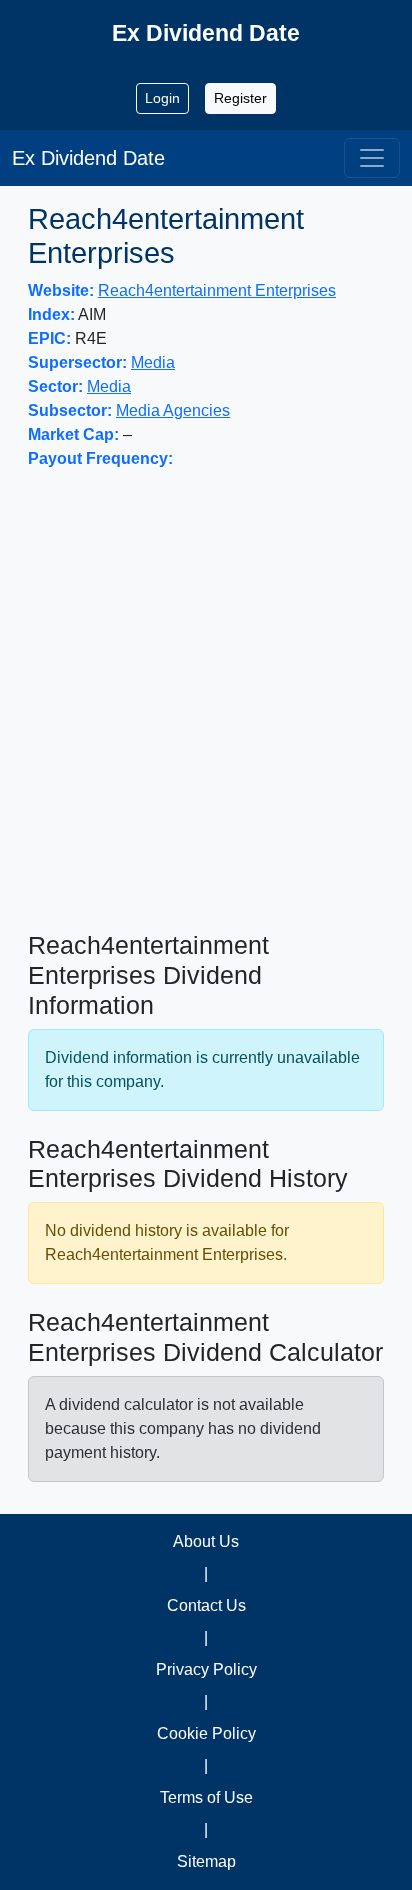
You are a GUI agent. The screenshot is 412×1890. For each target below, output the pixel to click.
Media (153, 362)
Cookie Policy (206, 1733)
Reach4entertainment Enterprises (217, 290)
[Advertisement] (206, 701)
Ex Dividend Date (88, 158)
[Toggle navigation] (372, 158)
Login (162, 98)
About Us (206, 1541)
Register (240, 98)
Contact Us (206, 1605)
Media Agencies (173, 410)
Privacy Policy (206, 1669)
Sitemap (206, 1861)
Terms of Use (206, 1797)
